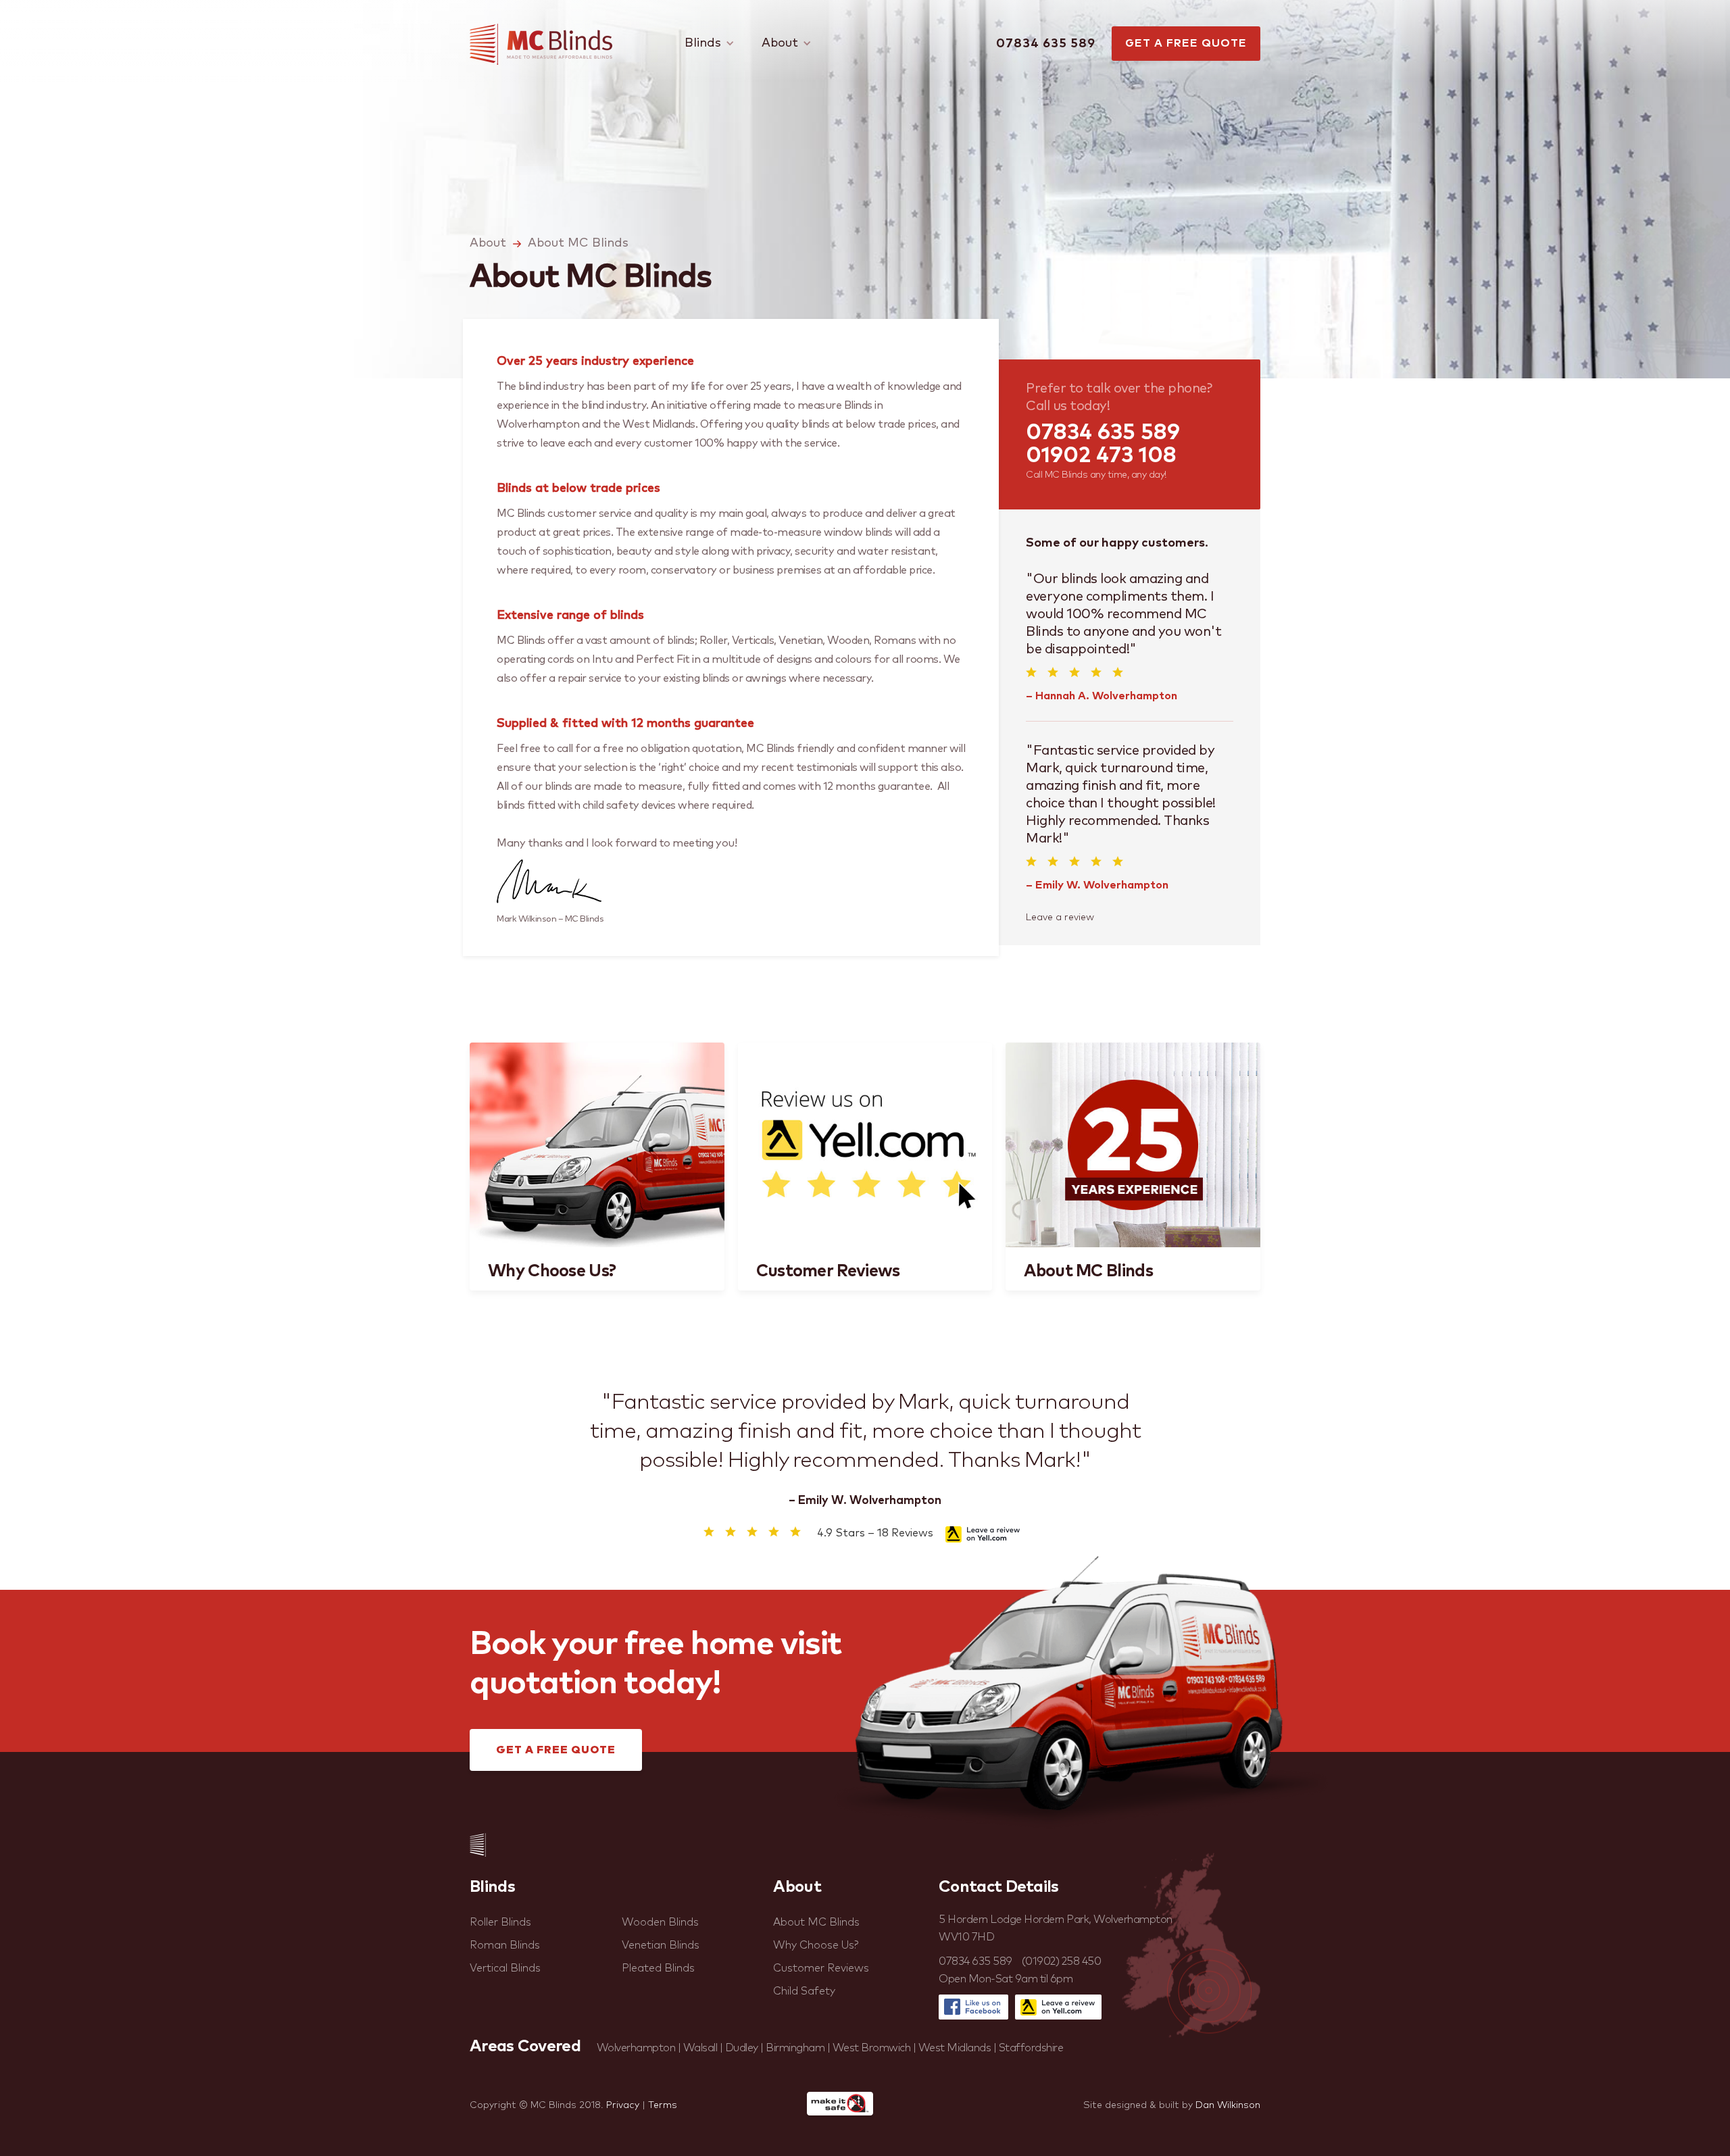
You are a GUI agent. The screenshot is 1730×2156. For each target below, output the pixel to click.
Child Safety (804, 1991)
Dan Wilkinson (1228, 2105)
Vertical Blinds (505, 1968)
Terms (663, 2105)
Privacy (623, 2105)
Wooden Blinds (660, 1922)
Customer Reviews (821, 1968)
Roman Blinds (505, 1945)
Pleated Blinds (658, 1968)
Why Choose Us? (816, 1945)
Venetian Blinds (661, 1945)
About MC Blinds (578, 243)
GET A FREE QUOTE (1186, 43)
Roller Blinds (500, 1922)
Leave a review (1060, 918)
